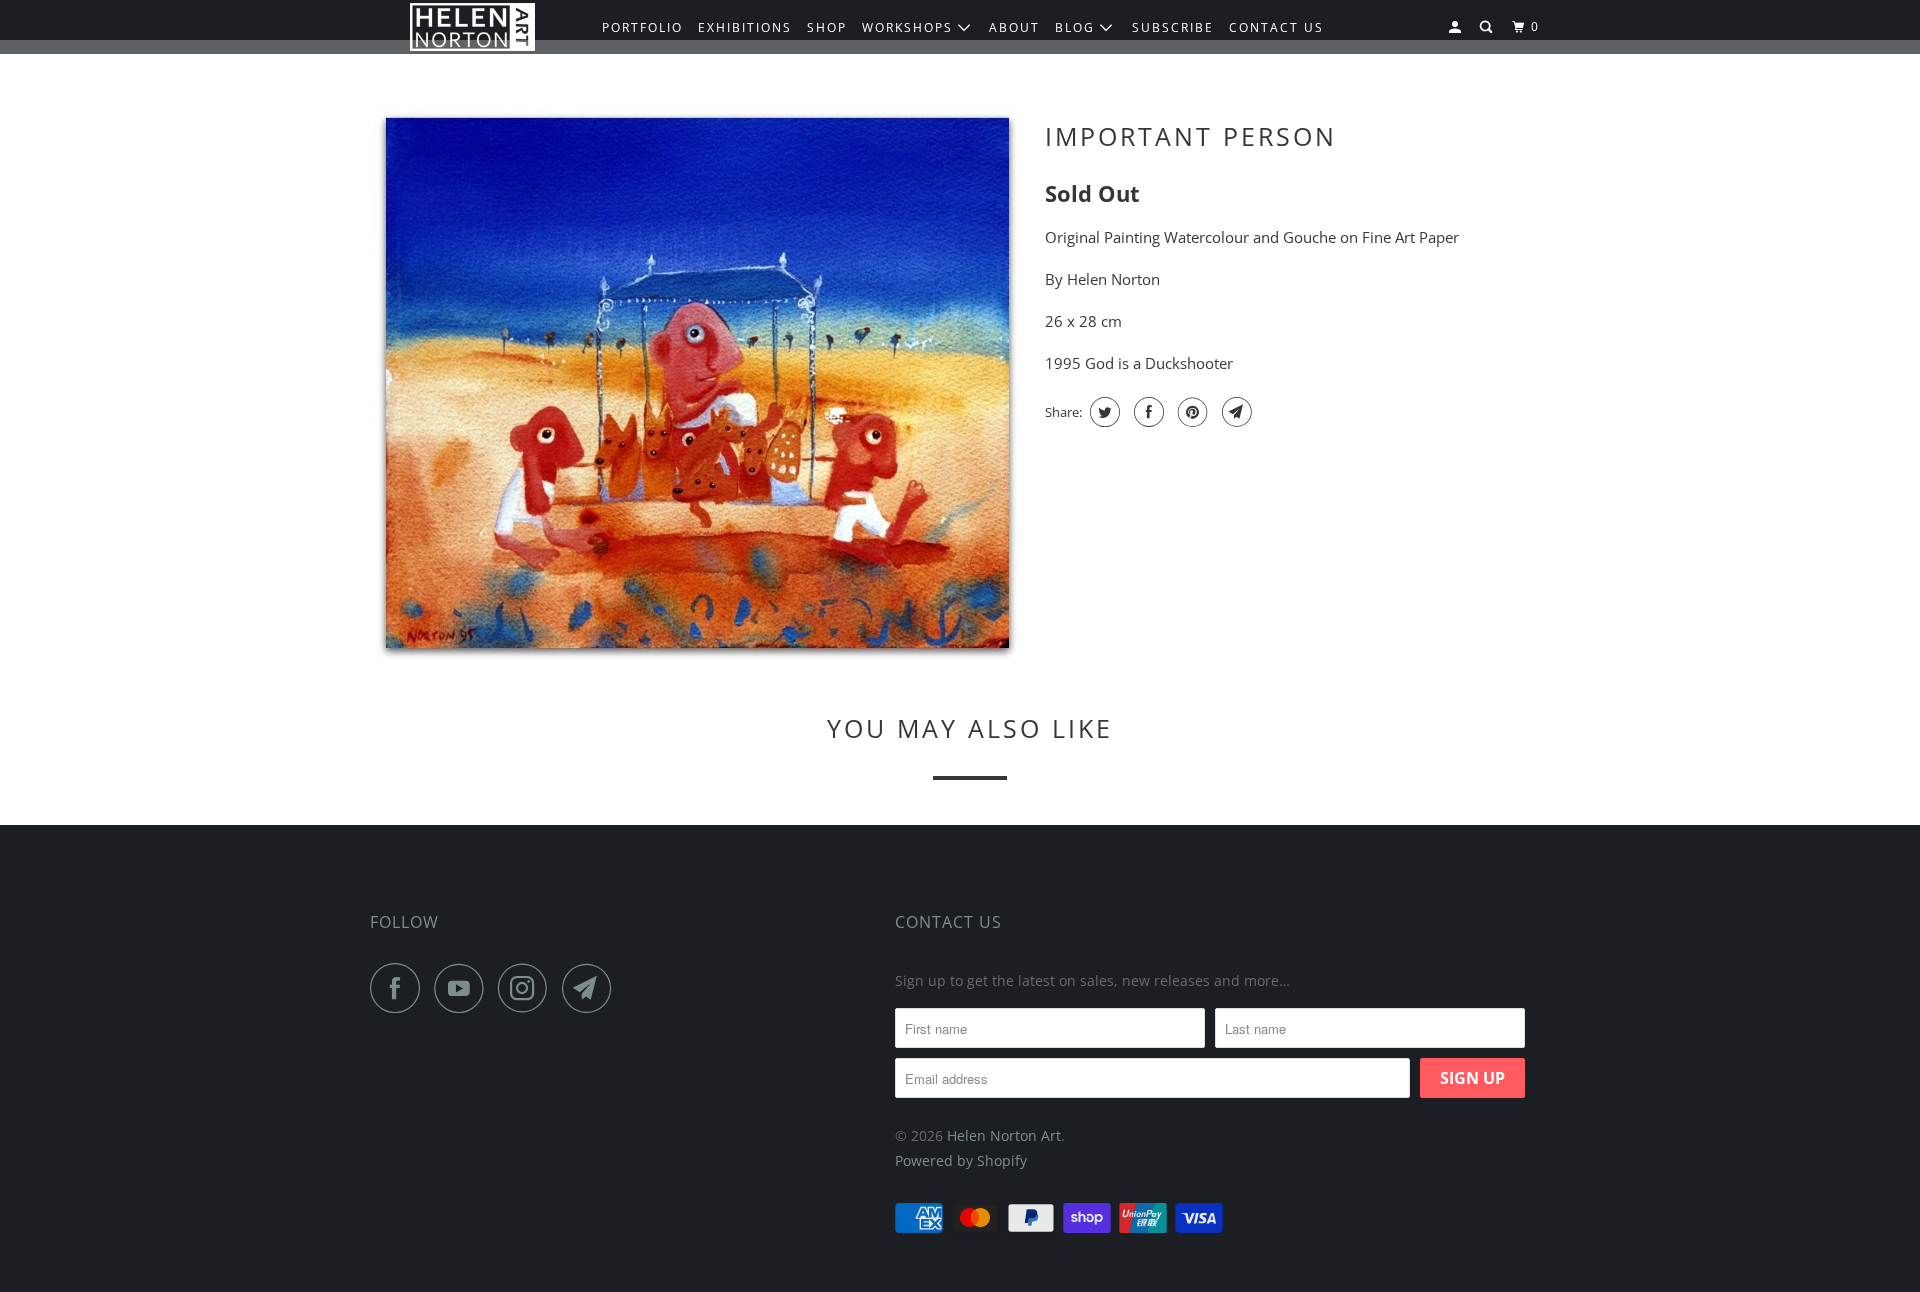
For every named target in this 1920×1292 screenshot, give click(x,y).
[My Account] (1457, 27)
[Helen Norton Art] (472, 27)
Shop (827, 27)
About (1014, 27)
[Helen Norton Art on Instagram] (528, 988)
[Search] (1488, 27)
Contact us (1276, 27)
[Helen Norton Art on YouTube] (464, 988)
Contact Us (948, 922)
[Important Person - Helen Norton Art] (697, 386)
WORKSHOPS (910, 27)
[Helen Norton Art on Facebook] (400, 988)
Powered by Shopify (961, 1160)
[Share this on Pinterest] (1190, 412)
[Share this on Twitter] (1102, 412)
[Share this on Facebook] (1146, 412)
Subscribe (1173, 27)
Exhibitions (745, 27)
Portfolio (642, 27)
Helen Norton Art (1004, 1135)
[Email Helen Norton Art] (592, 988)
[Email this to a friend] (1234, 412)
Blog (1077, 27)
